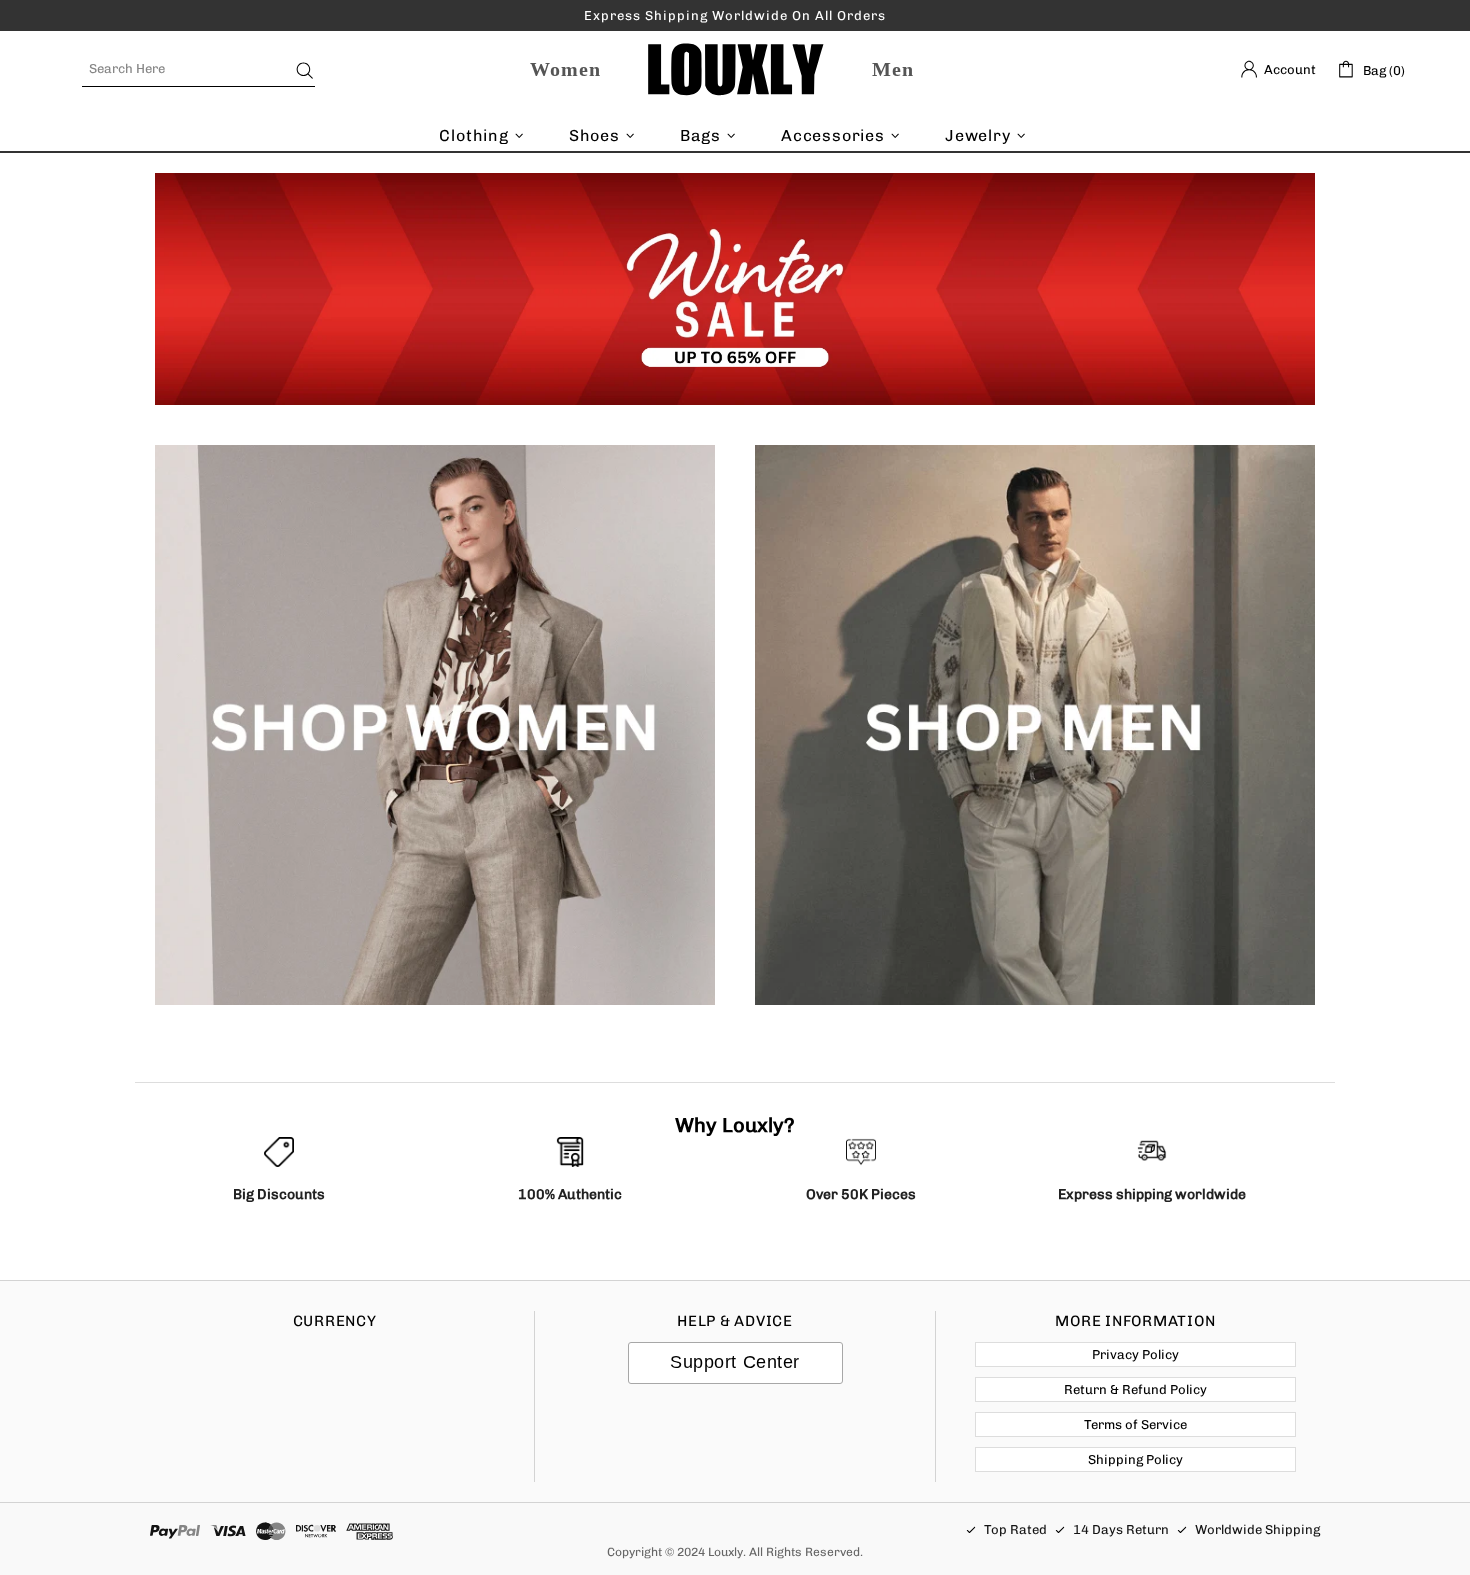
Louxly (735, 69)
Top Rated (1015, 1529)
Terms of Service (1135, 1424)
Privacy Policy (1135, 1354)
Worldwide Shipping (1257, 1529)
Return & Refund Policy (1135, 1389)
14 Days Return (1121, 1529)
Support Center (735, 1362)
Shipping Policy (1135, 1459)
